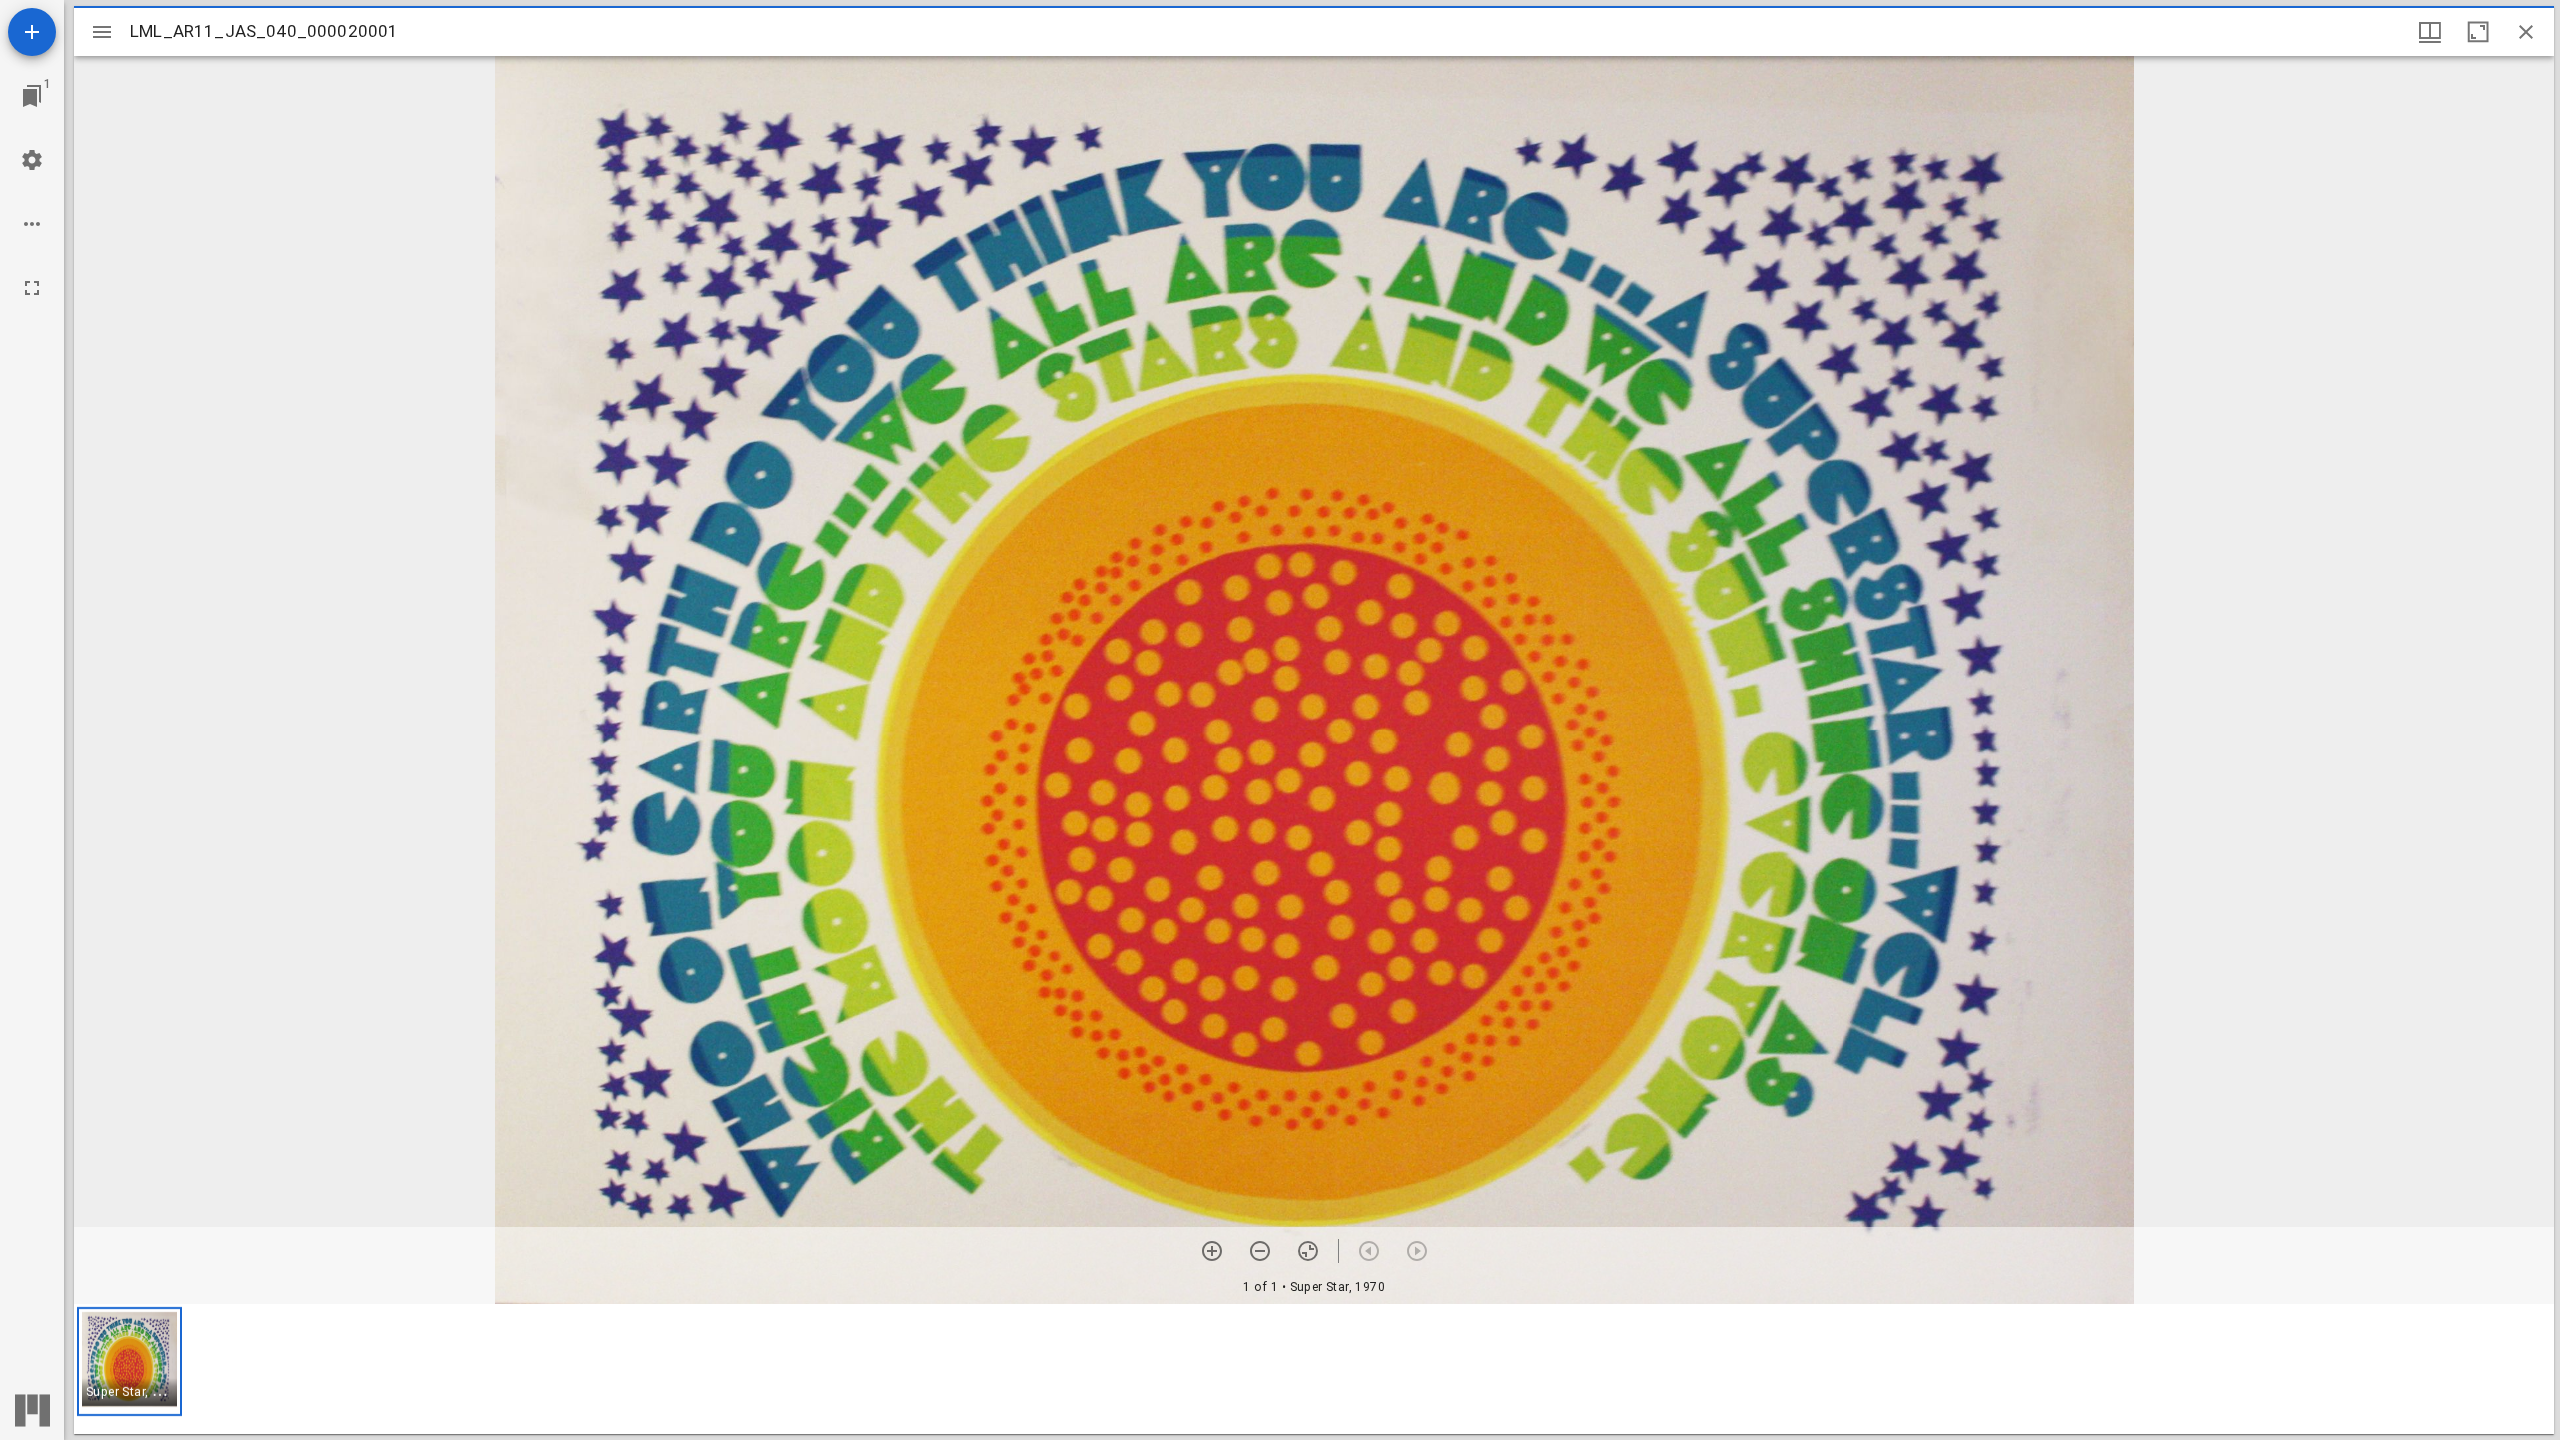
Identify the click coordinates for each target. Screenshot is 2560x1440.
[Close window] (2526, 32)
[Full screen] (32, 288)
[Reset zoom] (1308, 1251)
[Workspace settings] (32, 160)
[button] (129, 1361)
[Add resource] (32, 32)
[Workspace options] (32, 224)
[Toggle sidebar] (102, 32)
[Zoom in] (1212, 1251)
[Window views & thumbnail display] (2430, 32)
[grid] (1314, 1369)
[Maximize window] (2478, 32)
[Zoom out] (1260, 1251)
